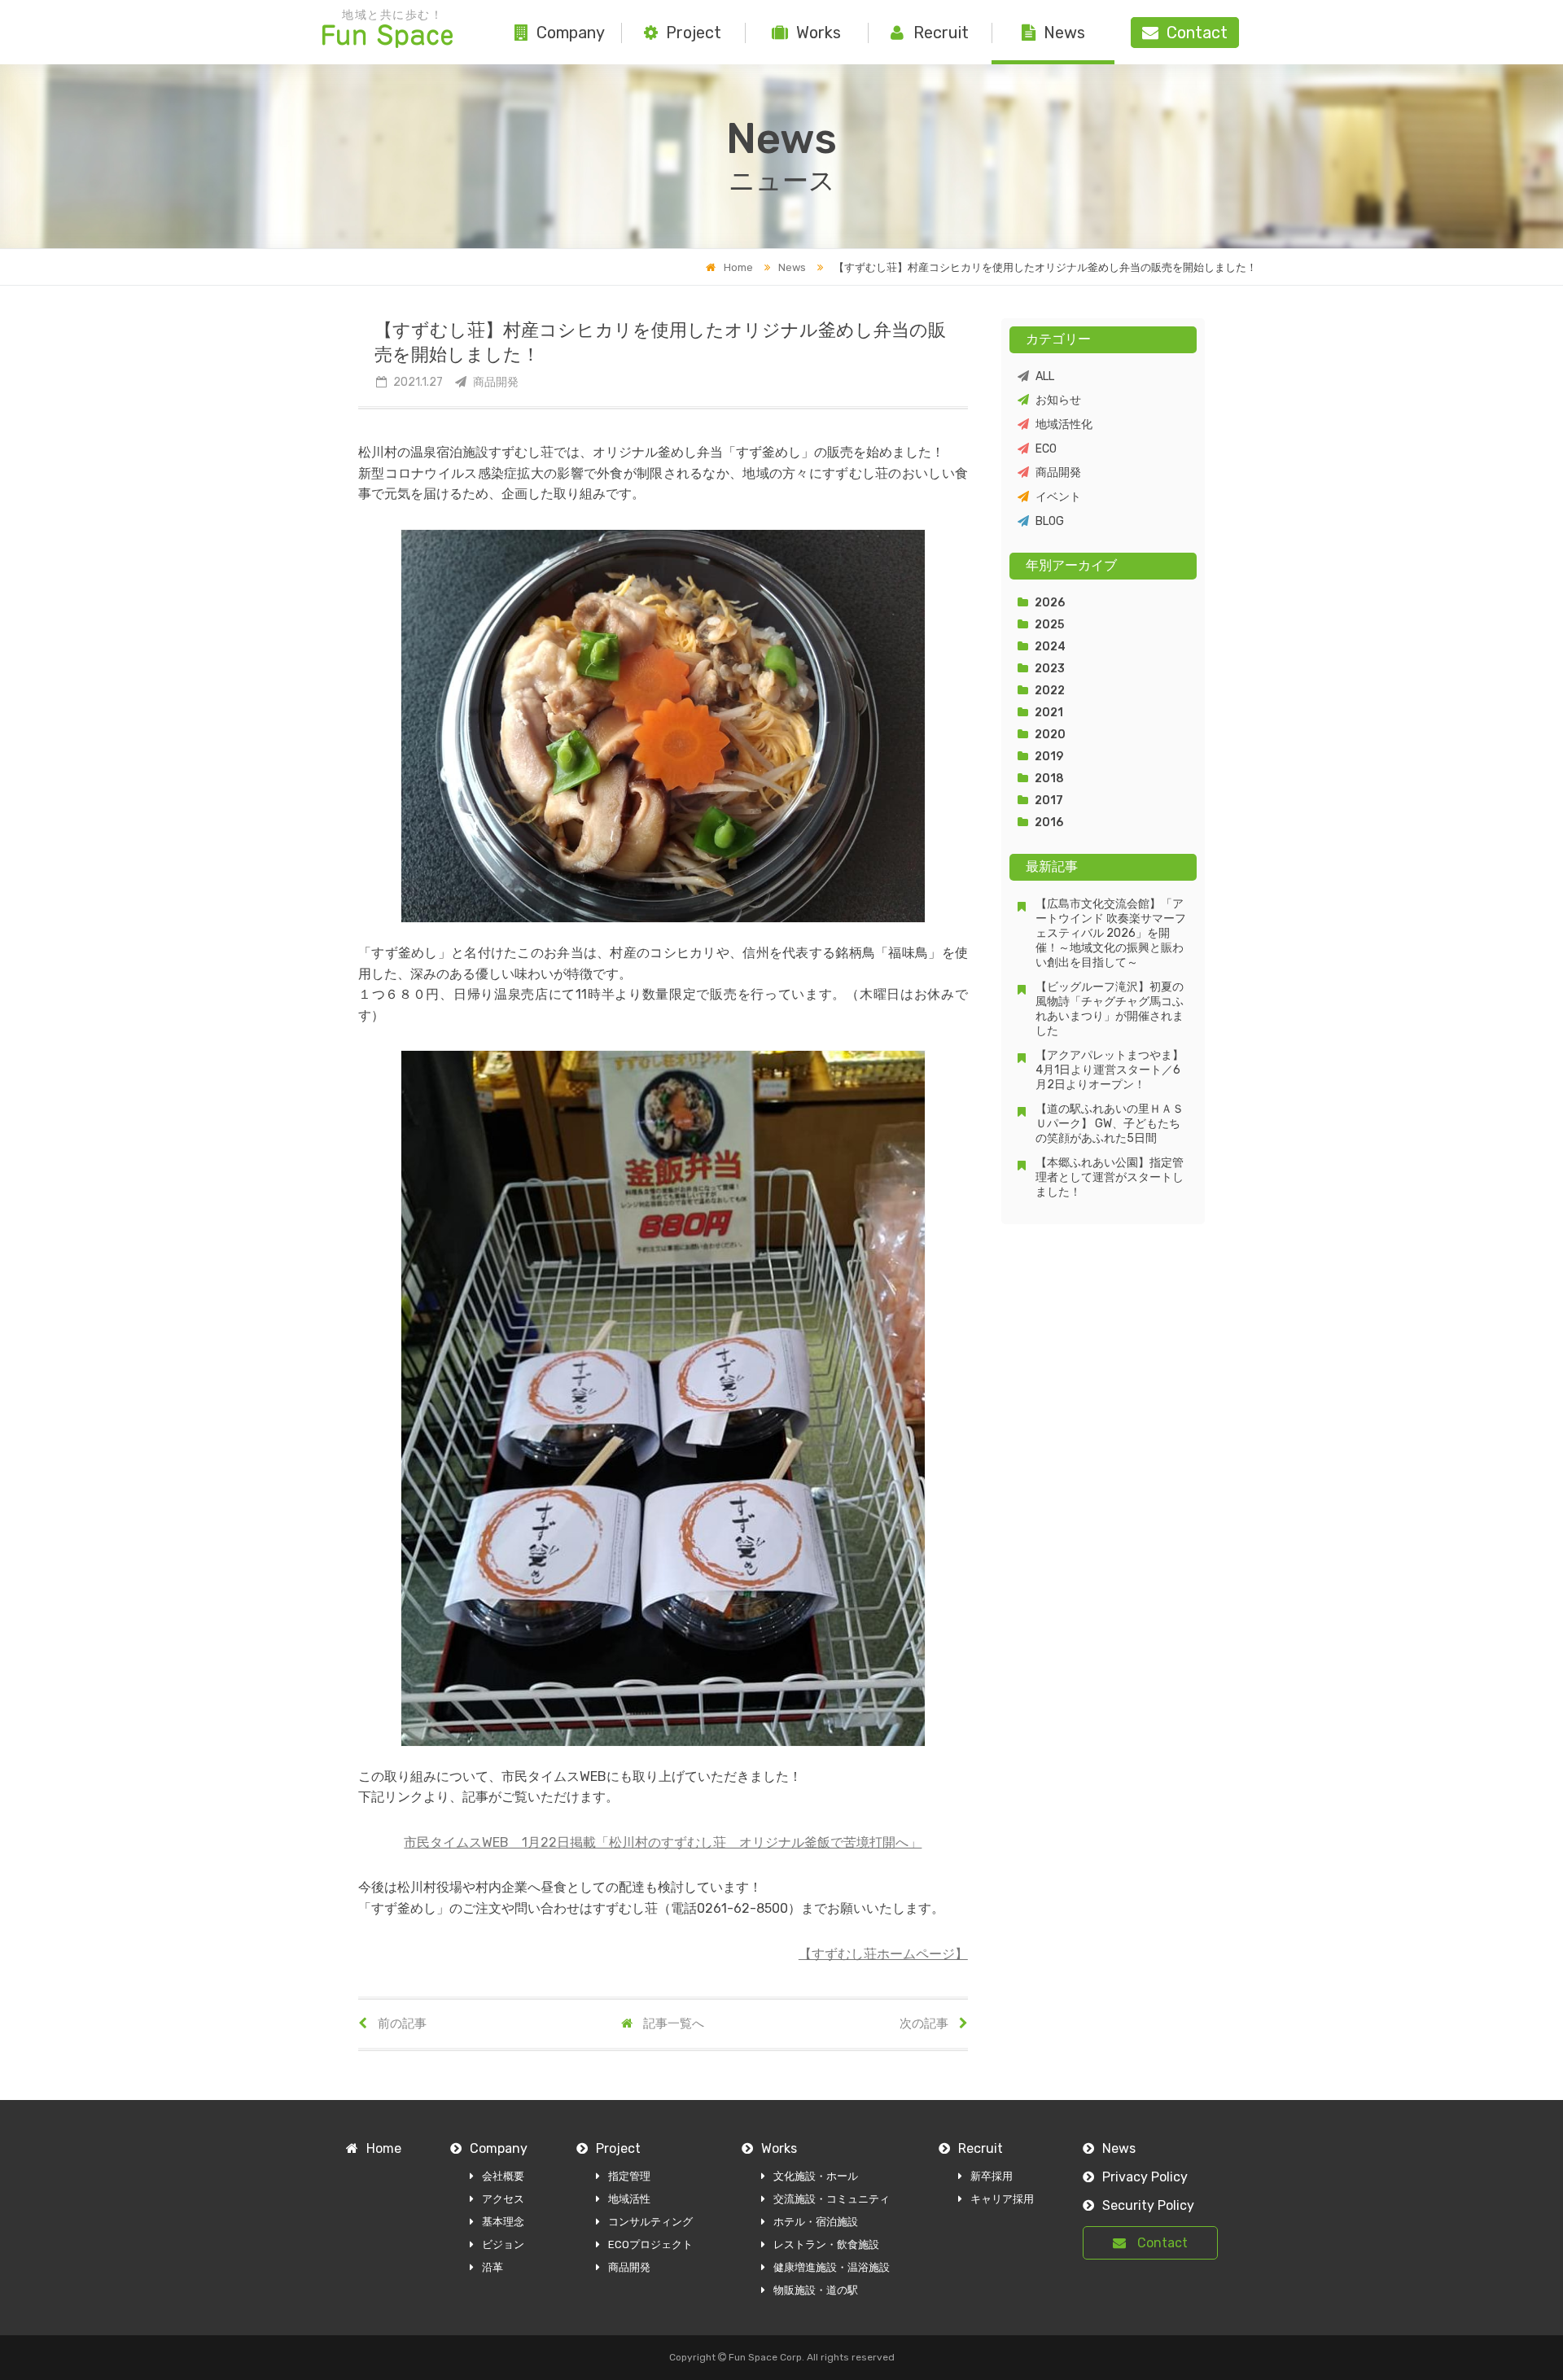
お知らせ (1058, 400)
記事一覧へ (672, 2023)
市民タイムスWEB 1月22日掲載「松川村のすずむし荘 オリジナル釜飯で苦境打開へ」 (663, 1842)
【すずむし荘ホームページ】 (883, 1954)
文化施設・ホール (816, 2176)
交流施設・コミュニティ (832, 2199)
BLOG (1050, 521)
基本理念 (503, 2222)
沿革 (493, 2267)
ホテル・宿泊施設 (816, 2222)
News (1064, 33)
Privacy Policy (1145, 2177)
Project (694, 33)
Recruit (941, 33)
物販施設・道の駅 (816, 2290)
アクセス (503, 2199)
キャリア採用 (1002, 2199)
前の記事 (401, 2023)
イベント (1058, 497)
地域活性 (629, 2199)
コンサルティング (650, 2222)
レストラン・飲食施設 (826, 2244)
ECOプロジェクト (650, 2244)
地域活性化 (1064, 424)
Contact (1161, 2243)
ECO (1046, 449)
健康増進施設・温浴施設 (832, 2267)
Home (738, 267)
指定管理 (629, 2176)
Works (819, 33)
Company (571, 33)
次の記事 (925, 2023)
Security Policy (1148, 2205)
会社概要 (503, 2176)
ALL (1045, 376)
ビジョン (503, 2244)
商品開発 (1058, 472)
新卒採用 (992, 2176)
